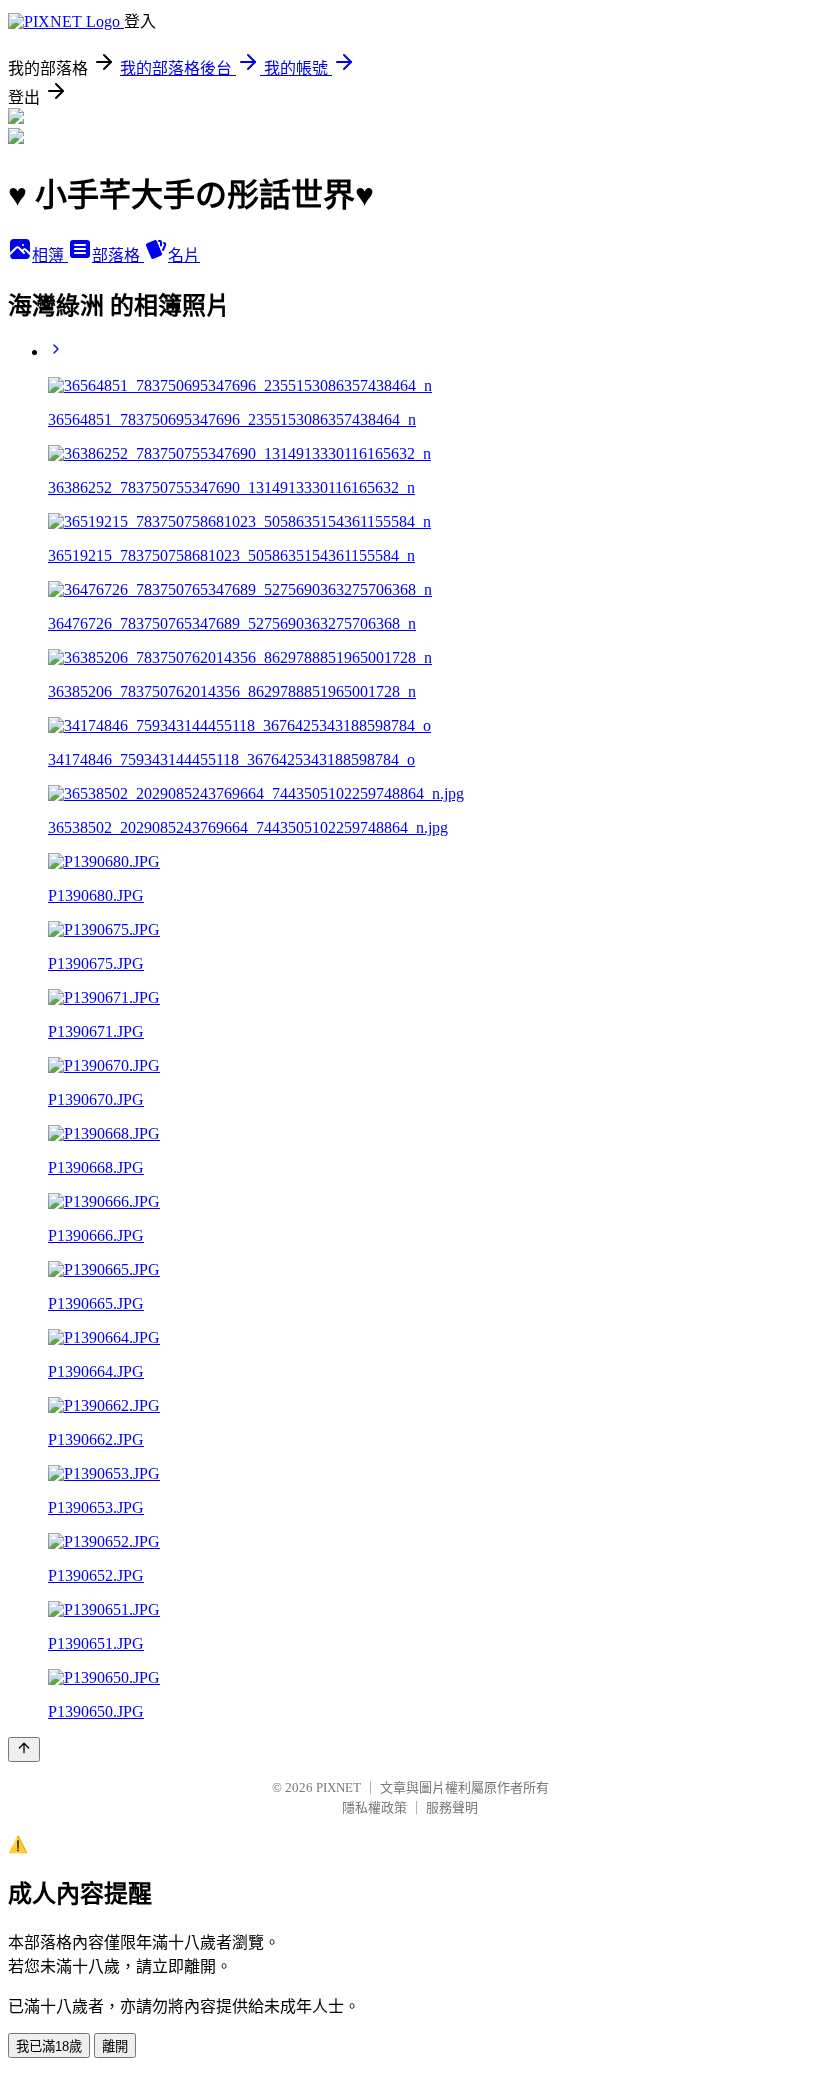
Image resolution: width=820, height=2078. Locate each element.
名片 (184, 255)
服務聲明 (452, 1807)
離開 (115, 2046)
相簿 (50, 255)
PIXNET (338, 1787)
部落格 (118, 255)
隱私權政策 (374, 1807)
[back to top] (24, 1749)
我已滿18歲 (49, 2046)
